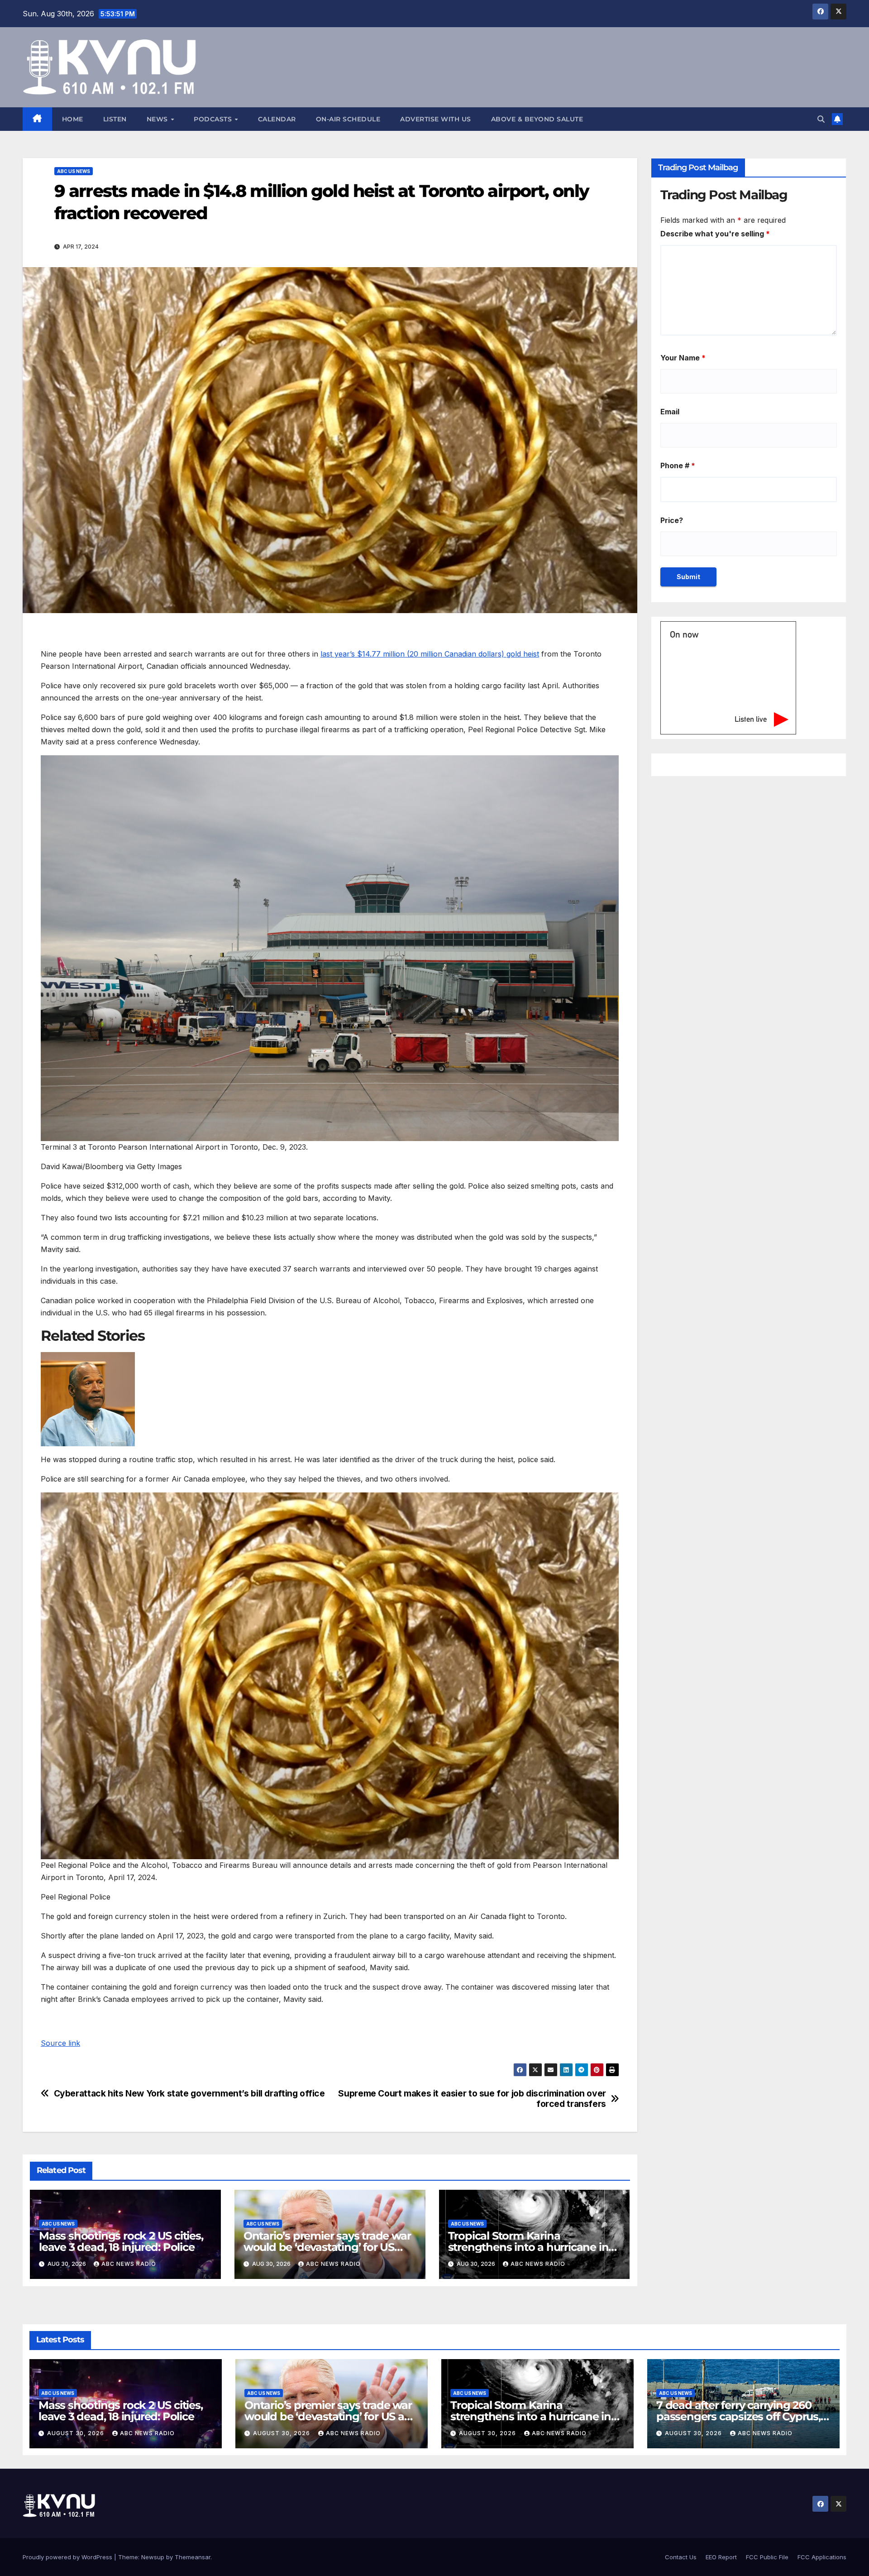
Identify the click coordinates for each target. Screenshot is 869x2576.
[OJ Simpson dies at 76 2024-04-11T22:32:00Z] (330, 1399)
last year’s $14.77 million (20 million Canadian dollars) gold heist (430, 654)
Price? (672, 520)
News (158, 119)
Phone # (678, 465)
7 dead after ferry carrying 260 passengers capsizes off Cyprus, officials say (738, 2416)
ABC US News (74, 171)
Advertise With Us (436, 119)
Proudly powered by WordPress (68, 2557)
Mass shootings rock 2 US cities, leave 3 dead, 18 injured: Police (121, 2241)
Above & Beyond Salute (537, 119)
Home (73, 119)
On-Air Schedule (348, 119)
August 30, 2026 (76, 2433)
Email (670, 412)
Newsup (153, 2557)
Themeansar (193, 2557)
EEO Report (721, 2557)
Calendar (277, 119)
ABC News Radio (129, 2264)
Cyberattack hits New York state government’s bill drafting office (189, 2094)
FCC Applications (822, 2557)
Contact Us (681, 2557)
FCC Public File (767, 2557)
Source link (60, 2043)
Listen (115, 119)
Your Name (683, 358)
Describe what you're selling (715, 234)
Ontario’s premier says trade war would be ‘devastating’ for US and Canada (327, 2247)
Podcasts (214, 119)
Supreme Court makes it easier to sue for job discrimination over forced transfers (472, 2099)
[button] (821, 119)
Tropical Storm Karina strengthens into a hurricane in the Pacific (528, 2247)
